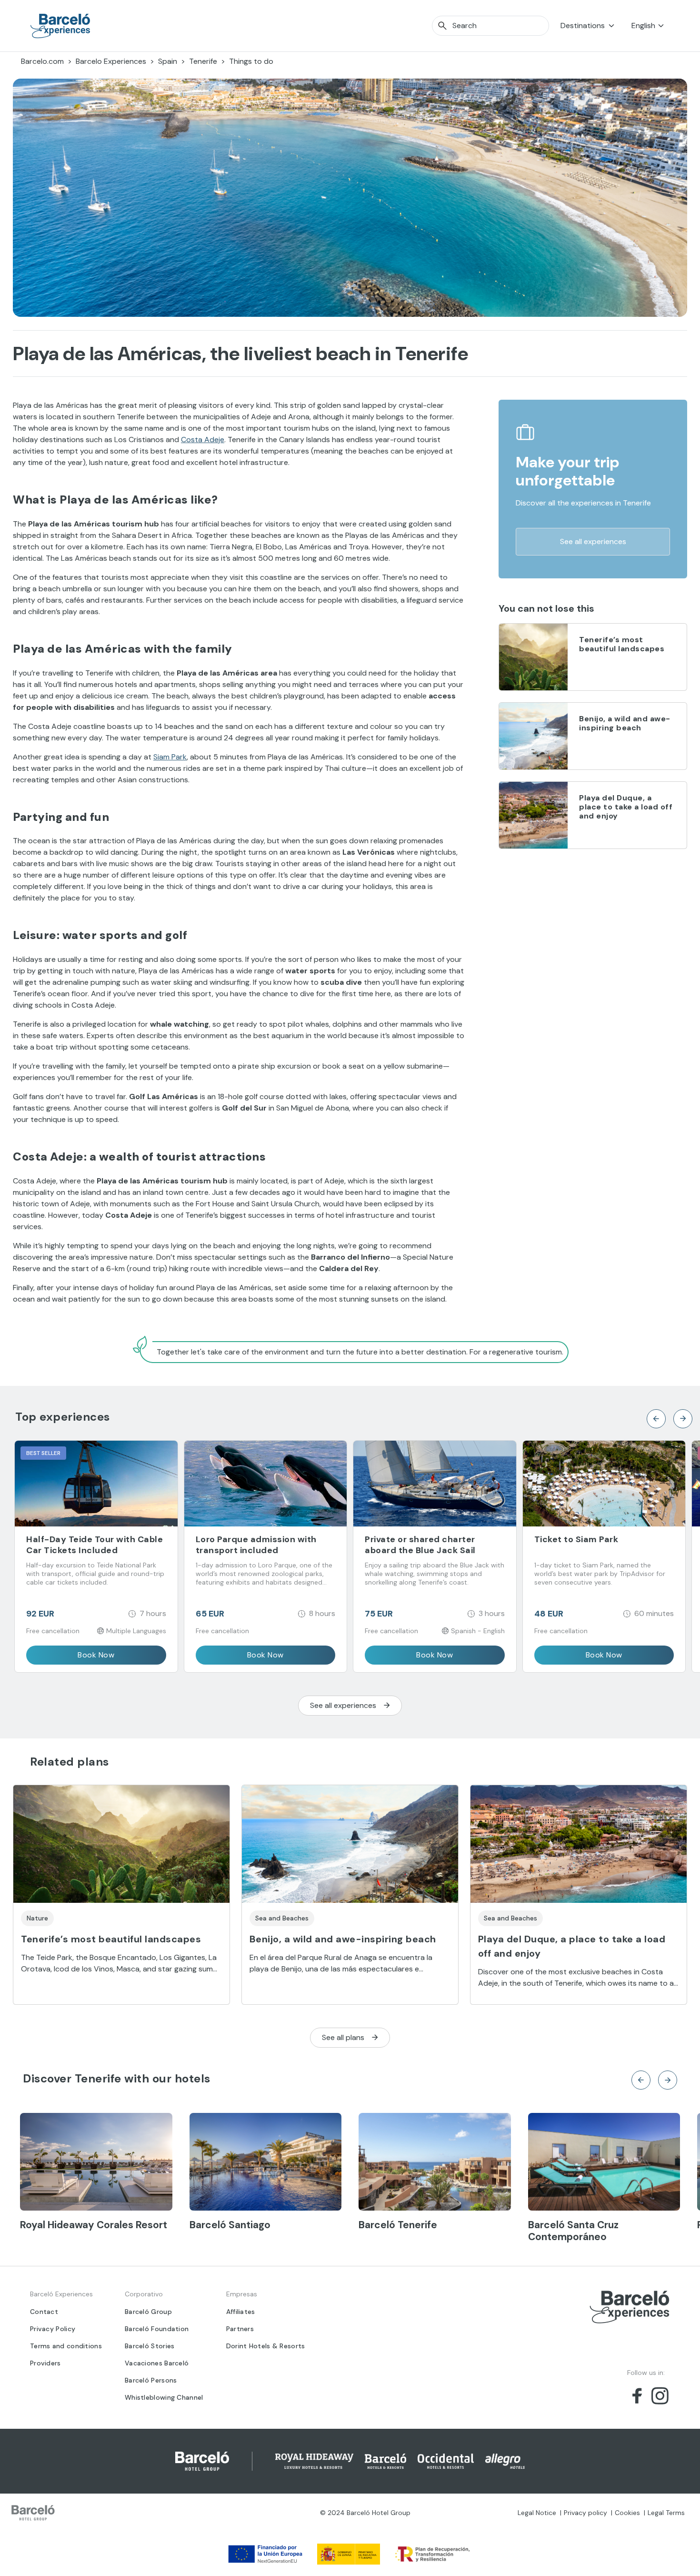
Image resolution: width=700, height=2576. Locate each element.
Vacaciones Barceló (157, 2363)
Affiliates (241, 2312)
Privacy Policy (53, 2329)
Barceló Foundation (157, 2329)
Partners (240, 2329)
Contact (44, 2312)
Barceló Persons (151, 2380)
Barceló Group (148, 2312)
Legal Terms (666, 2513)
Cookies (627, 2513)
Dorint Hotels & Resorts (266, 2346)
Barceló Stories (150, 2346)
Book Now (96, 1655)
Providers (45, 2363)
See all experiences (593, 541)
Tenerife (203, 61)
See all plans (343, 2037)
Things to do (251, 61)
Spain (168, 61)
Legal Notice (537, 2513)
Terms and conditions (66, 2346)
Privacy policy (585, 2513)
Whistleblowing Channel (164, 2397)
